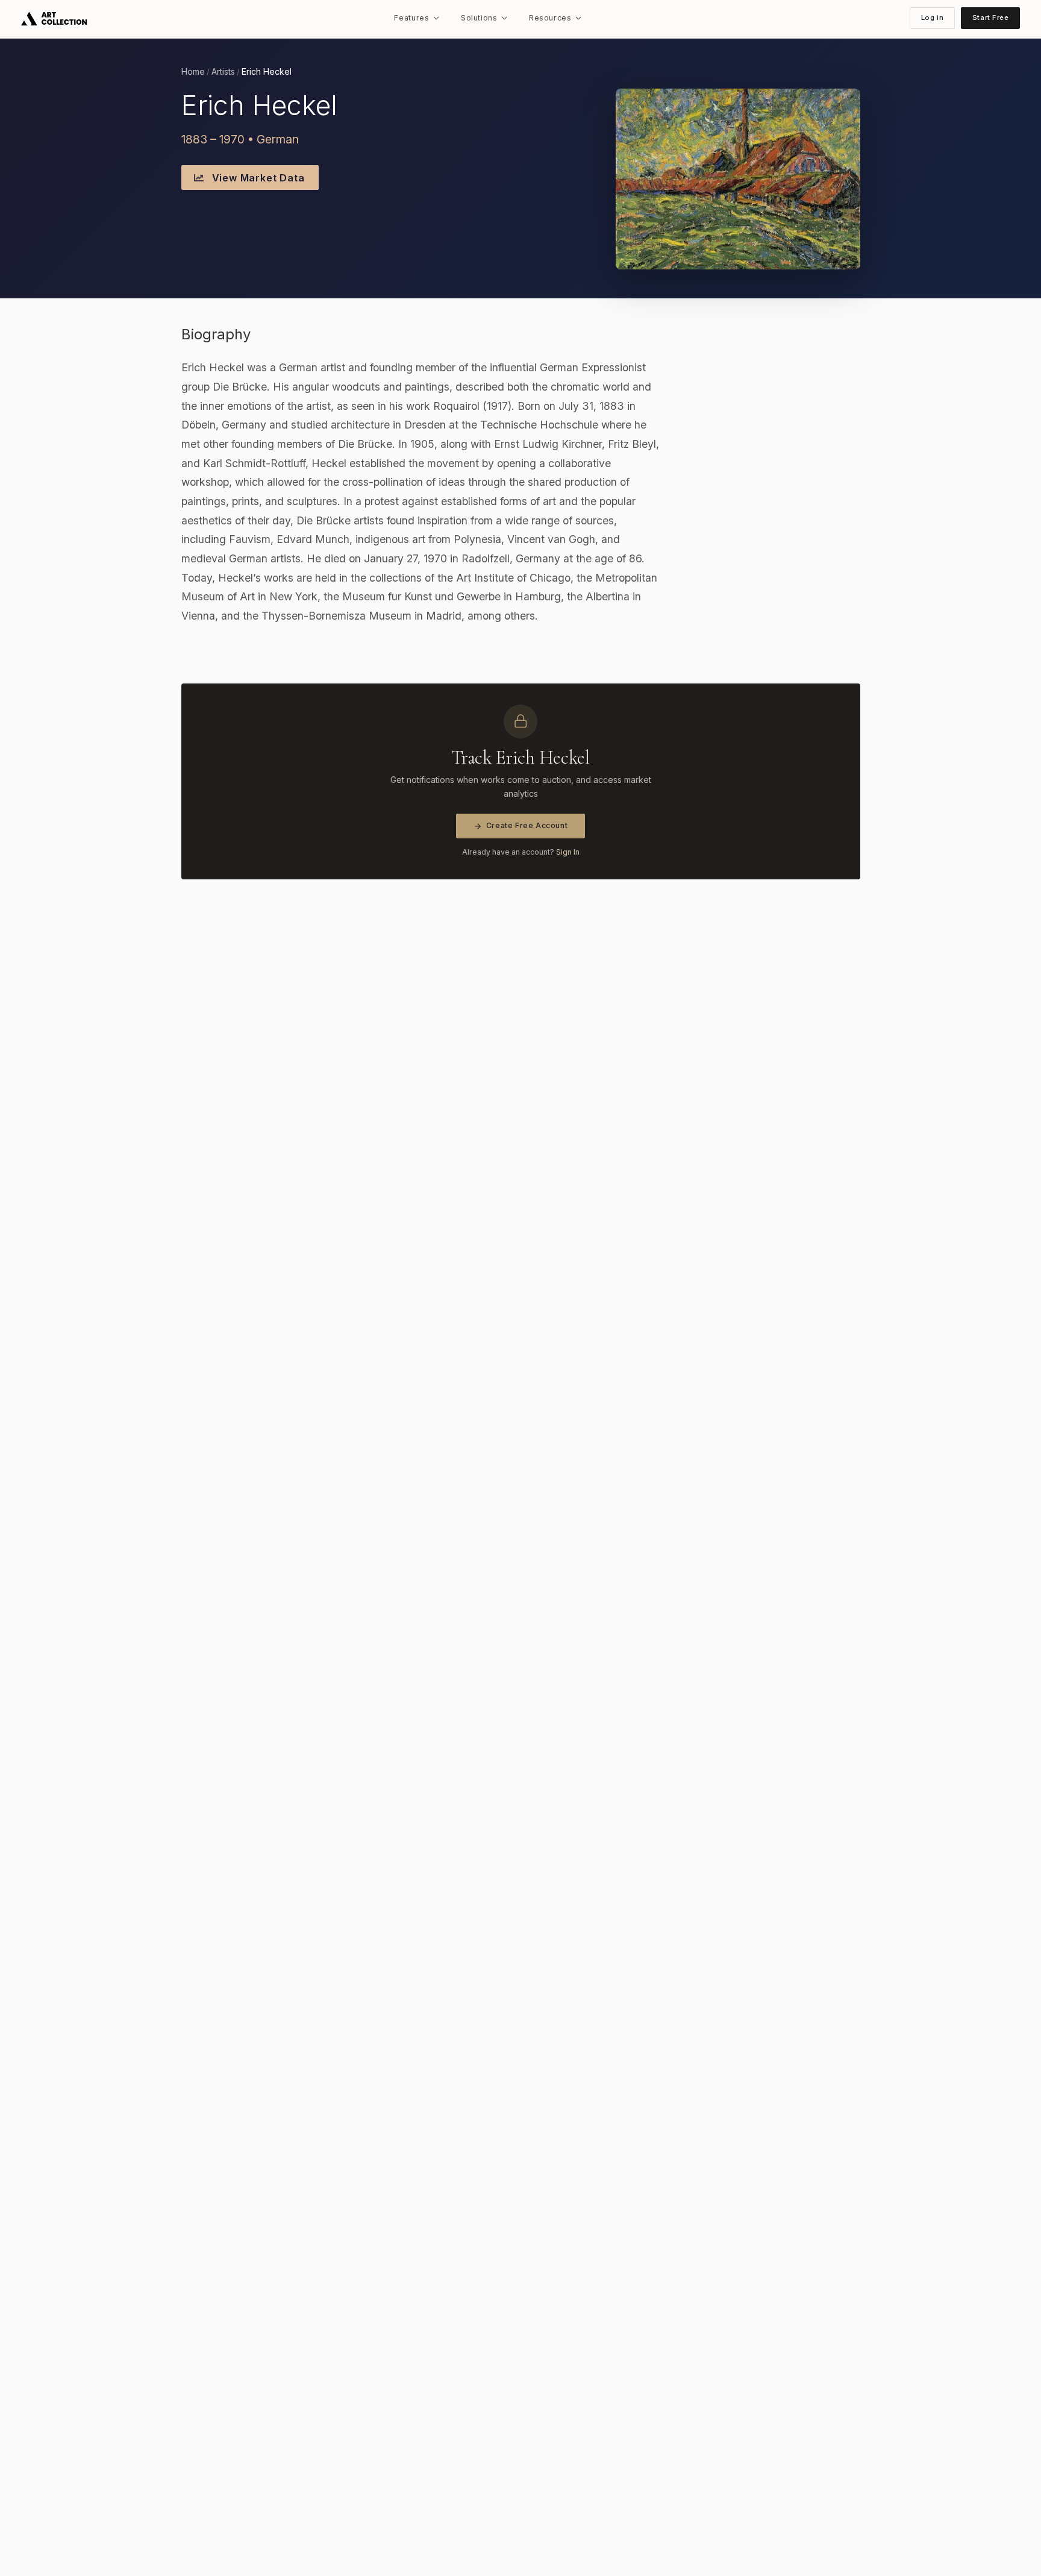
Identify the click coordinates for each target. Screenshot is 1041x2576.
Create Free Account (527, 825)
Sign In (568, 852)
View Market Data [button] (257, 178)
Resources (550, 18)
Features (411, 18)
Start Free (991, 17)
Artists (223, 72)
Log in (932, 17)
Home (193, 72)
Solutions (479, 18)
